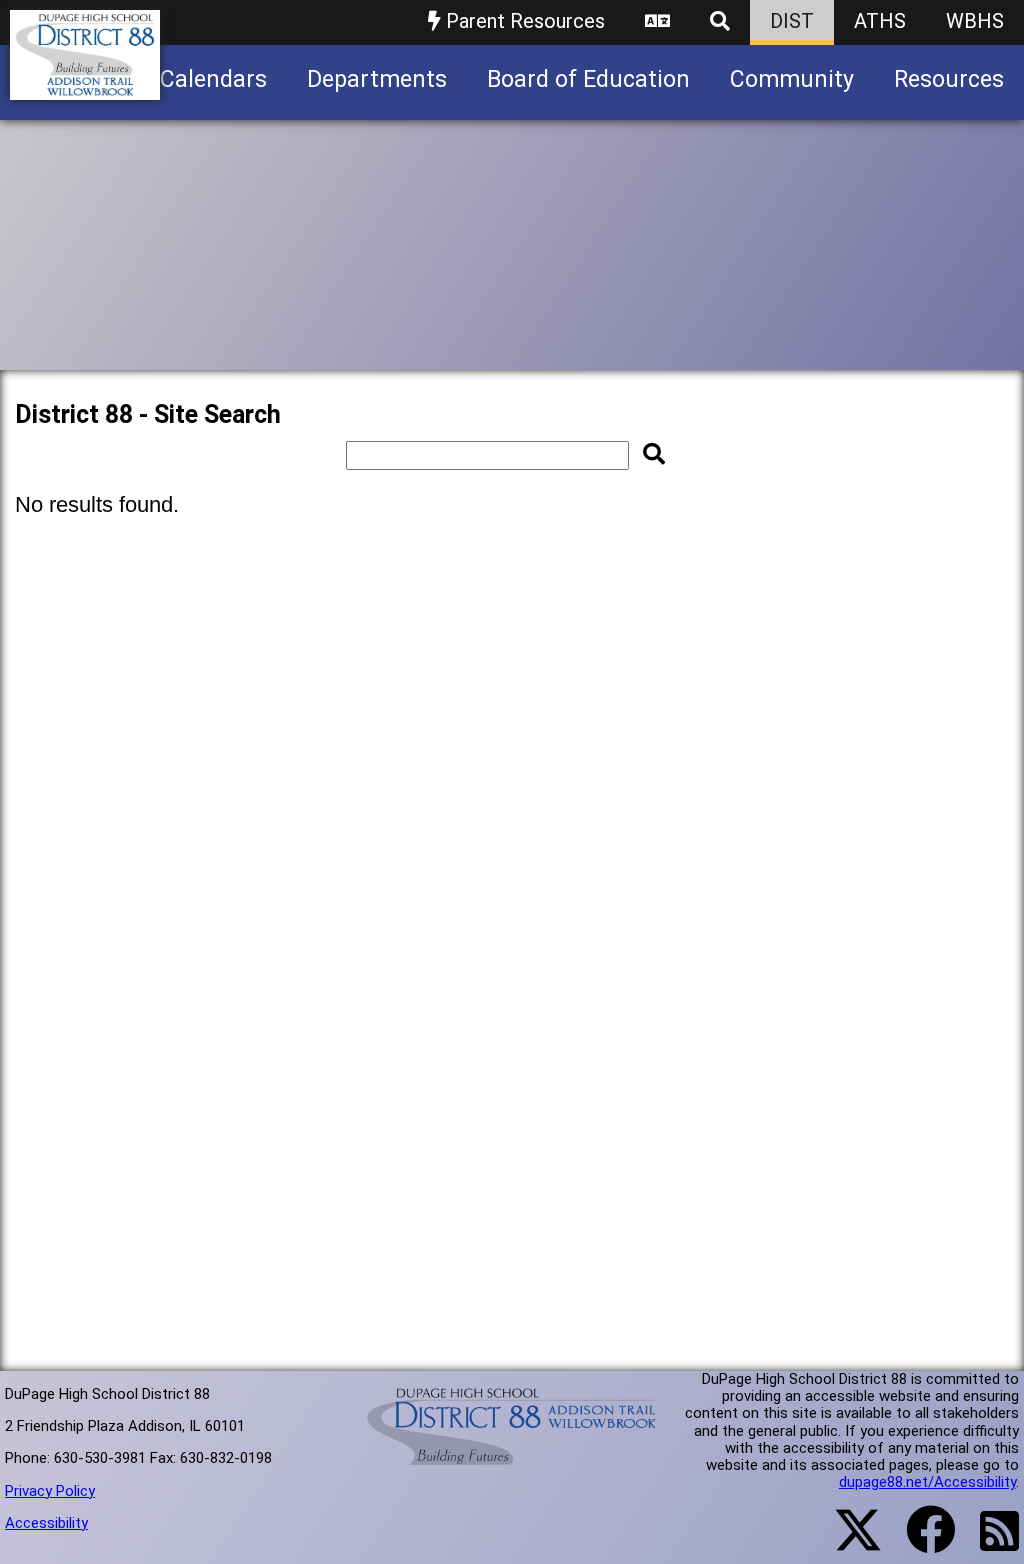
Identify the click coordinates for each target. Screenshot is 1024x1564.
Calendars (213, 79)
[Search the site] (720, 22)
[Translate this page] (657, 22)
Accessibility (46, 1523)
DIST (792, 21)
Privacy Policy (50, 1491)
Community (792, 79)
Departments (377, 79)
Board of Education (588, 79)
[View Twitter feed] (847, 1542)
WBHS (975, 21)
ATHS (880, 21)
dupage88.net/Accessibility (927, 1482)
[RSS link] (989, 1543)
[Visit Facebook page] (918, 1542)
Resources (949, 79)
